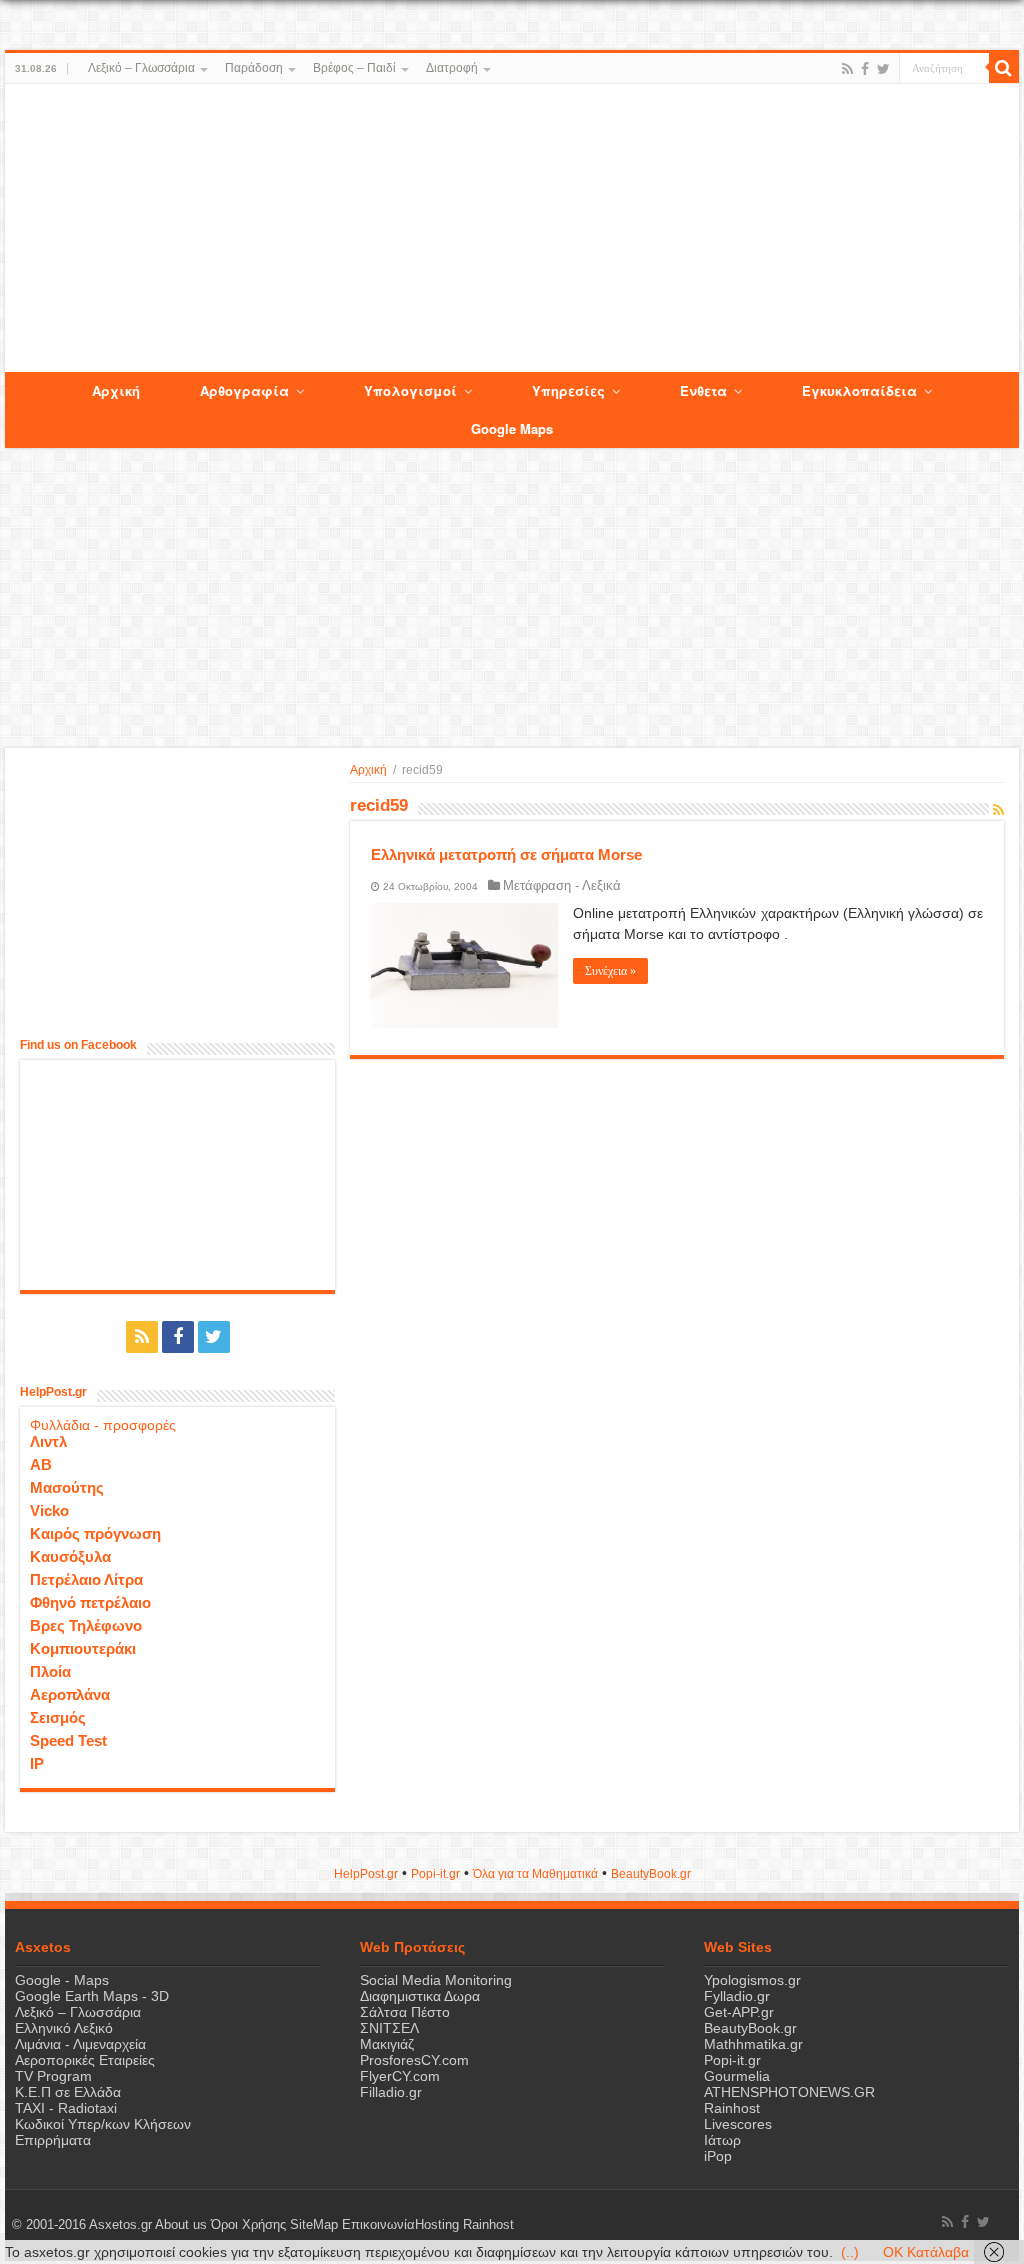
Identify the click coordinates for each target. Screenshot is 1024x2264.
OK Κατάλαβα (926, 2252)
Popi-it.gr (435, 1874)
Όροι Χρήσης (248, 2225)
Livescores (738, 2124)
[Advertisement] (512, 229)
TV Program (53, 2076)
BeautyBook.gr (750, 2028)
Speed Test (68, 1740)
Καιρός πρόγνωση (95, 1533)
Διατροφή (452, 68)
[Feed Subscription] (998, 810)
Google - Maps (62, 1980)
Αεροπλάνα (70, 1694)
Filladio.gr (391, 2092)
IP (37, 1763)
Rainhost (732, 2108)
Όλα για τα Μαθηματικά (535, 1874)
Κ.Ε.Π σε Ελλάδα (68, 2092)
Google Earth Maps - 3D (92, 1996)
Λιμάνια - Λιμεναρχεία (80, 2044)
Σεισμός (58, 1717)
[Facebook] (865, 69)
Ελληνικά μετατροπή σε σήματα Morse (506, 854)
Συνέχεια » (610, 971)
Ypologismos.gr (752, 1980)
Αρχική (368, 770)
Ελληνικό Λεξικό (64, 2028)
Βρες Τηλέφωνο (86, 1625)
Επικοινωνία (378, 2225)
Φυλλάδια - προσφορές (103, 1425)
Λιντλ (48, 1441)
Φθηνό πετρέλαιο (90, 1602)
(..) (850, 2252)
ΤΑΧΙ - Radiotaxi (66, 2108)
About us (181, 2225)
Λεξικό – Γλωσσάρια (141, 68)
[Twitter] (883, 69)
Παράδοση (254, 68)
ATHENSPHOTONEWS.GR (789, 2092)
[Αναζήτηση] (1004, 68)
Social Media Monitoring (436, 1980)
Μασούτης (67, 1487)
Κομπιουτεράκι (83, 1648)
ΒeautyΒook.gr (651, 1874)
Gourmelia (737, 2076)
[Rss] (847, 69)
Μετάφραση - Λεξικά (562, 885)
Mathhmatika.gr (753, 2044)
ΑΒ (41, 1464)
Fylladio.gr (737, 1996)
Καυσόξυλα (70, 1556)
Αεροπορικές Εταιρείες (85, 2060)
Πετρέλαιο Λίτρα (86, 1579)
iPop (718, 2156)
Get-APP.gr (739, 2012)
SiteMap (314, 2225)
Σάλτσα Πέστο (405, 2012)
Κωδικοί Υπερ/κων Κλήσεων (103, 2124)
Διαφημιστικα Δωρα (420, 1996)
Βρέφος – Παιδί (354, 68)
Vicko (49, 1510)
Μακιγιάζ (387, 2044)
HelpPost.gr (366, 1874)
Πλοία (50, 1671)
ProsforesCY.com (414, 2060)
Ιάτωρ (722, 2140)
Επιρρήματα (53, 2140)
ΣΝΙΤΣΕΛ (389, 2028)
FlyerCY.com (400, 2076)
